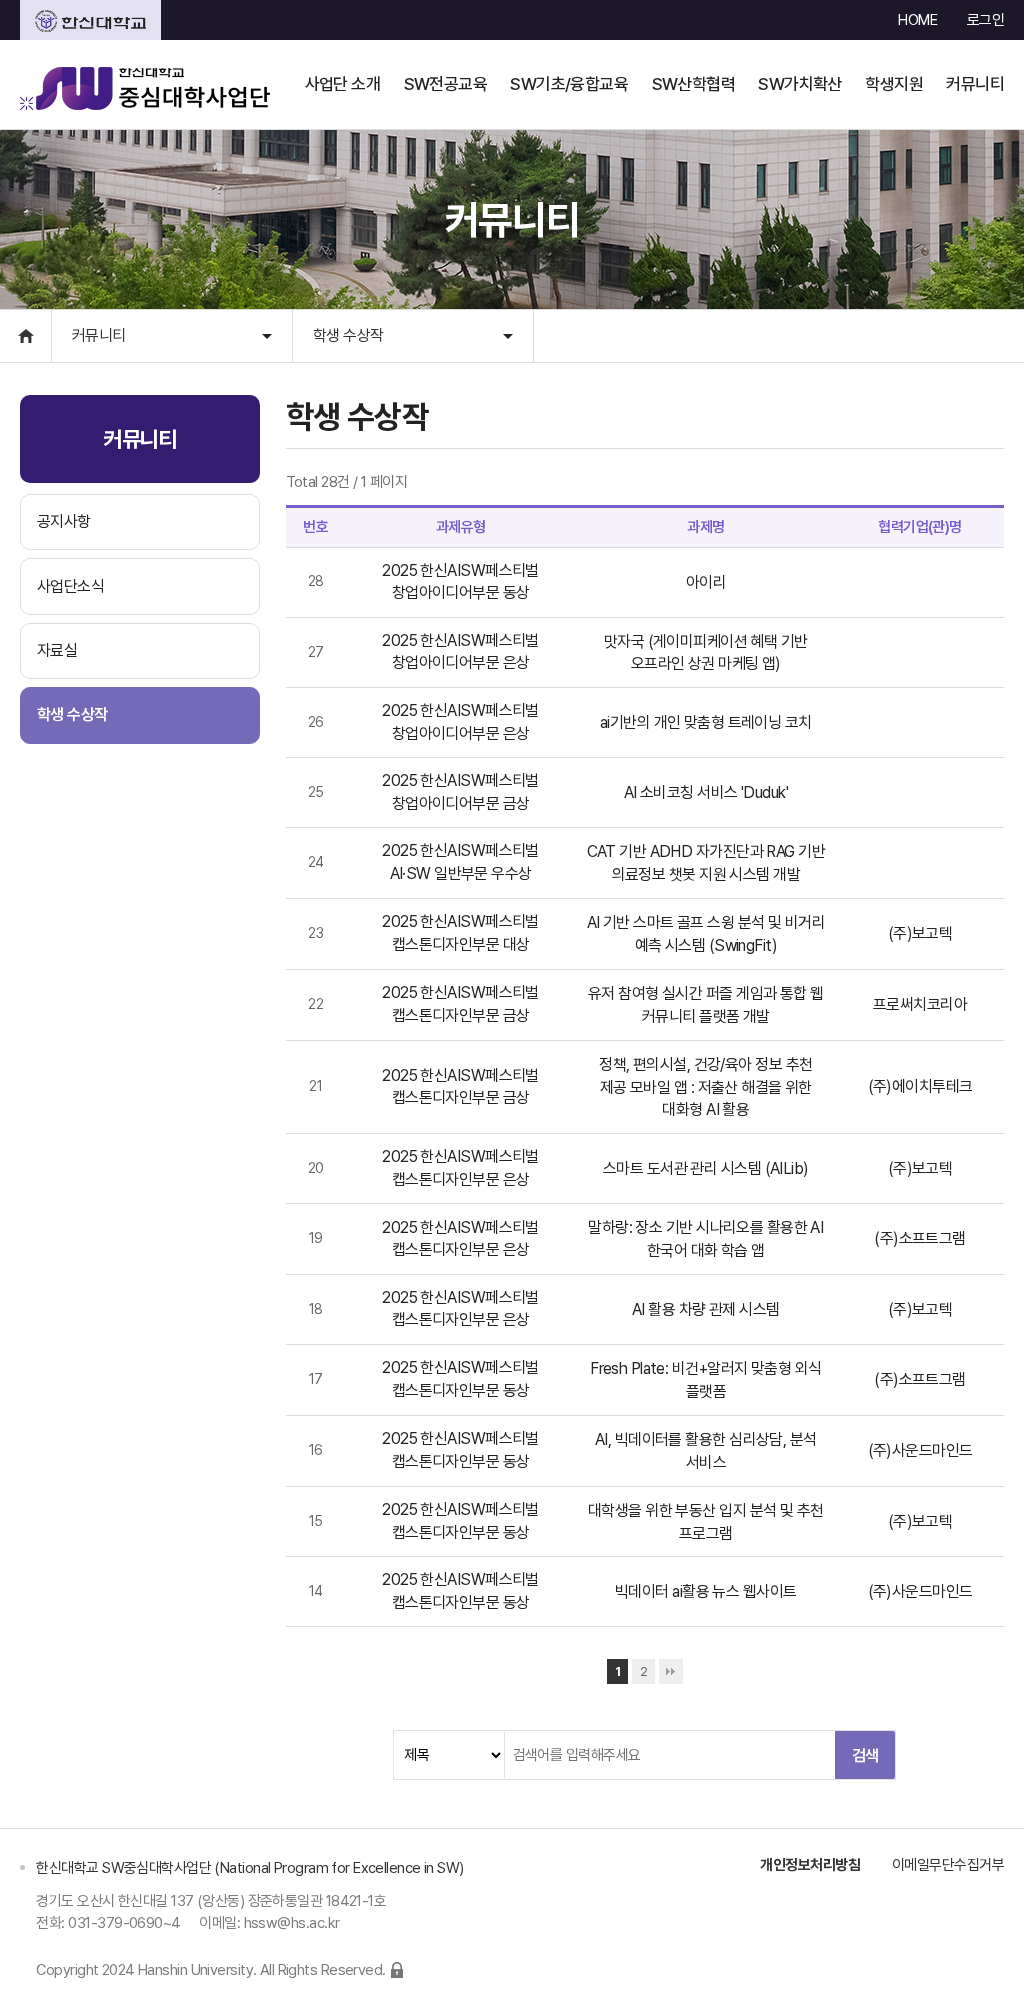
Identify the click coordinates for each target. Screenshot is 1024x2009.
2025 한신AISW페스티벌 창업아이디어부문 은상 (460, 651)
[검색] (865, 1755)
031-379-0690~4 (124, 1923)
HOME (917, 20)
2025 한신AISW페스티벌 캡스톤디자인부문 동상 (460, 1378)
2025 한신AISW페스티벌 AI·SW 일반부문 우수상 (460, 861)
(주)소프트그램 (920, 1238)
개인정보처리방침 (810, 1865)
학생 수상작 (348, 335)
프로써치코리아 (920, 1004)
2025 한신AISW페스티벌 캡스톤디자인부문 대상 (460, 932)
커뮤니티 (99, 335)
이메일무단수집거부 (948, 1865)
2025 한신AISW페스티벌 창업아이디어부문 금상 (460, 791)
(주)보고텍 (920, 933)
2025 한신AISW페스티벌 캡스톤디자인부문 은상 (460, 1167)
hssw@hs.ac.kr (292, 1923)
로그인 (985, 20)
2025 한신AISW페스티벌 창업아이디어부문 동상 (460, 581)
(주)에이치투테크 (920, 1086)
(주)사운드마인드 (920, 1450)
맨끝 (671, 1671)
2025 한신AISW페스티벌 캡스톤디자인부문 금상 (460, 1003)
